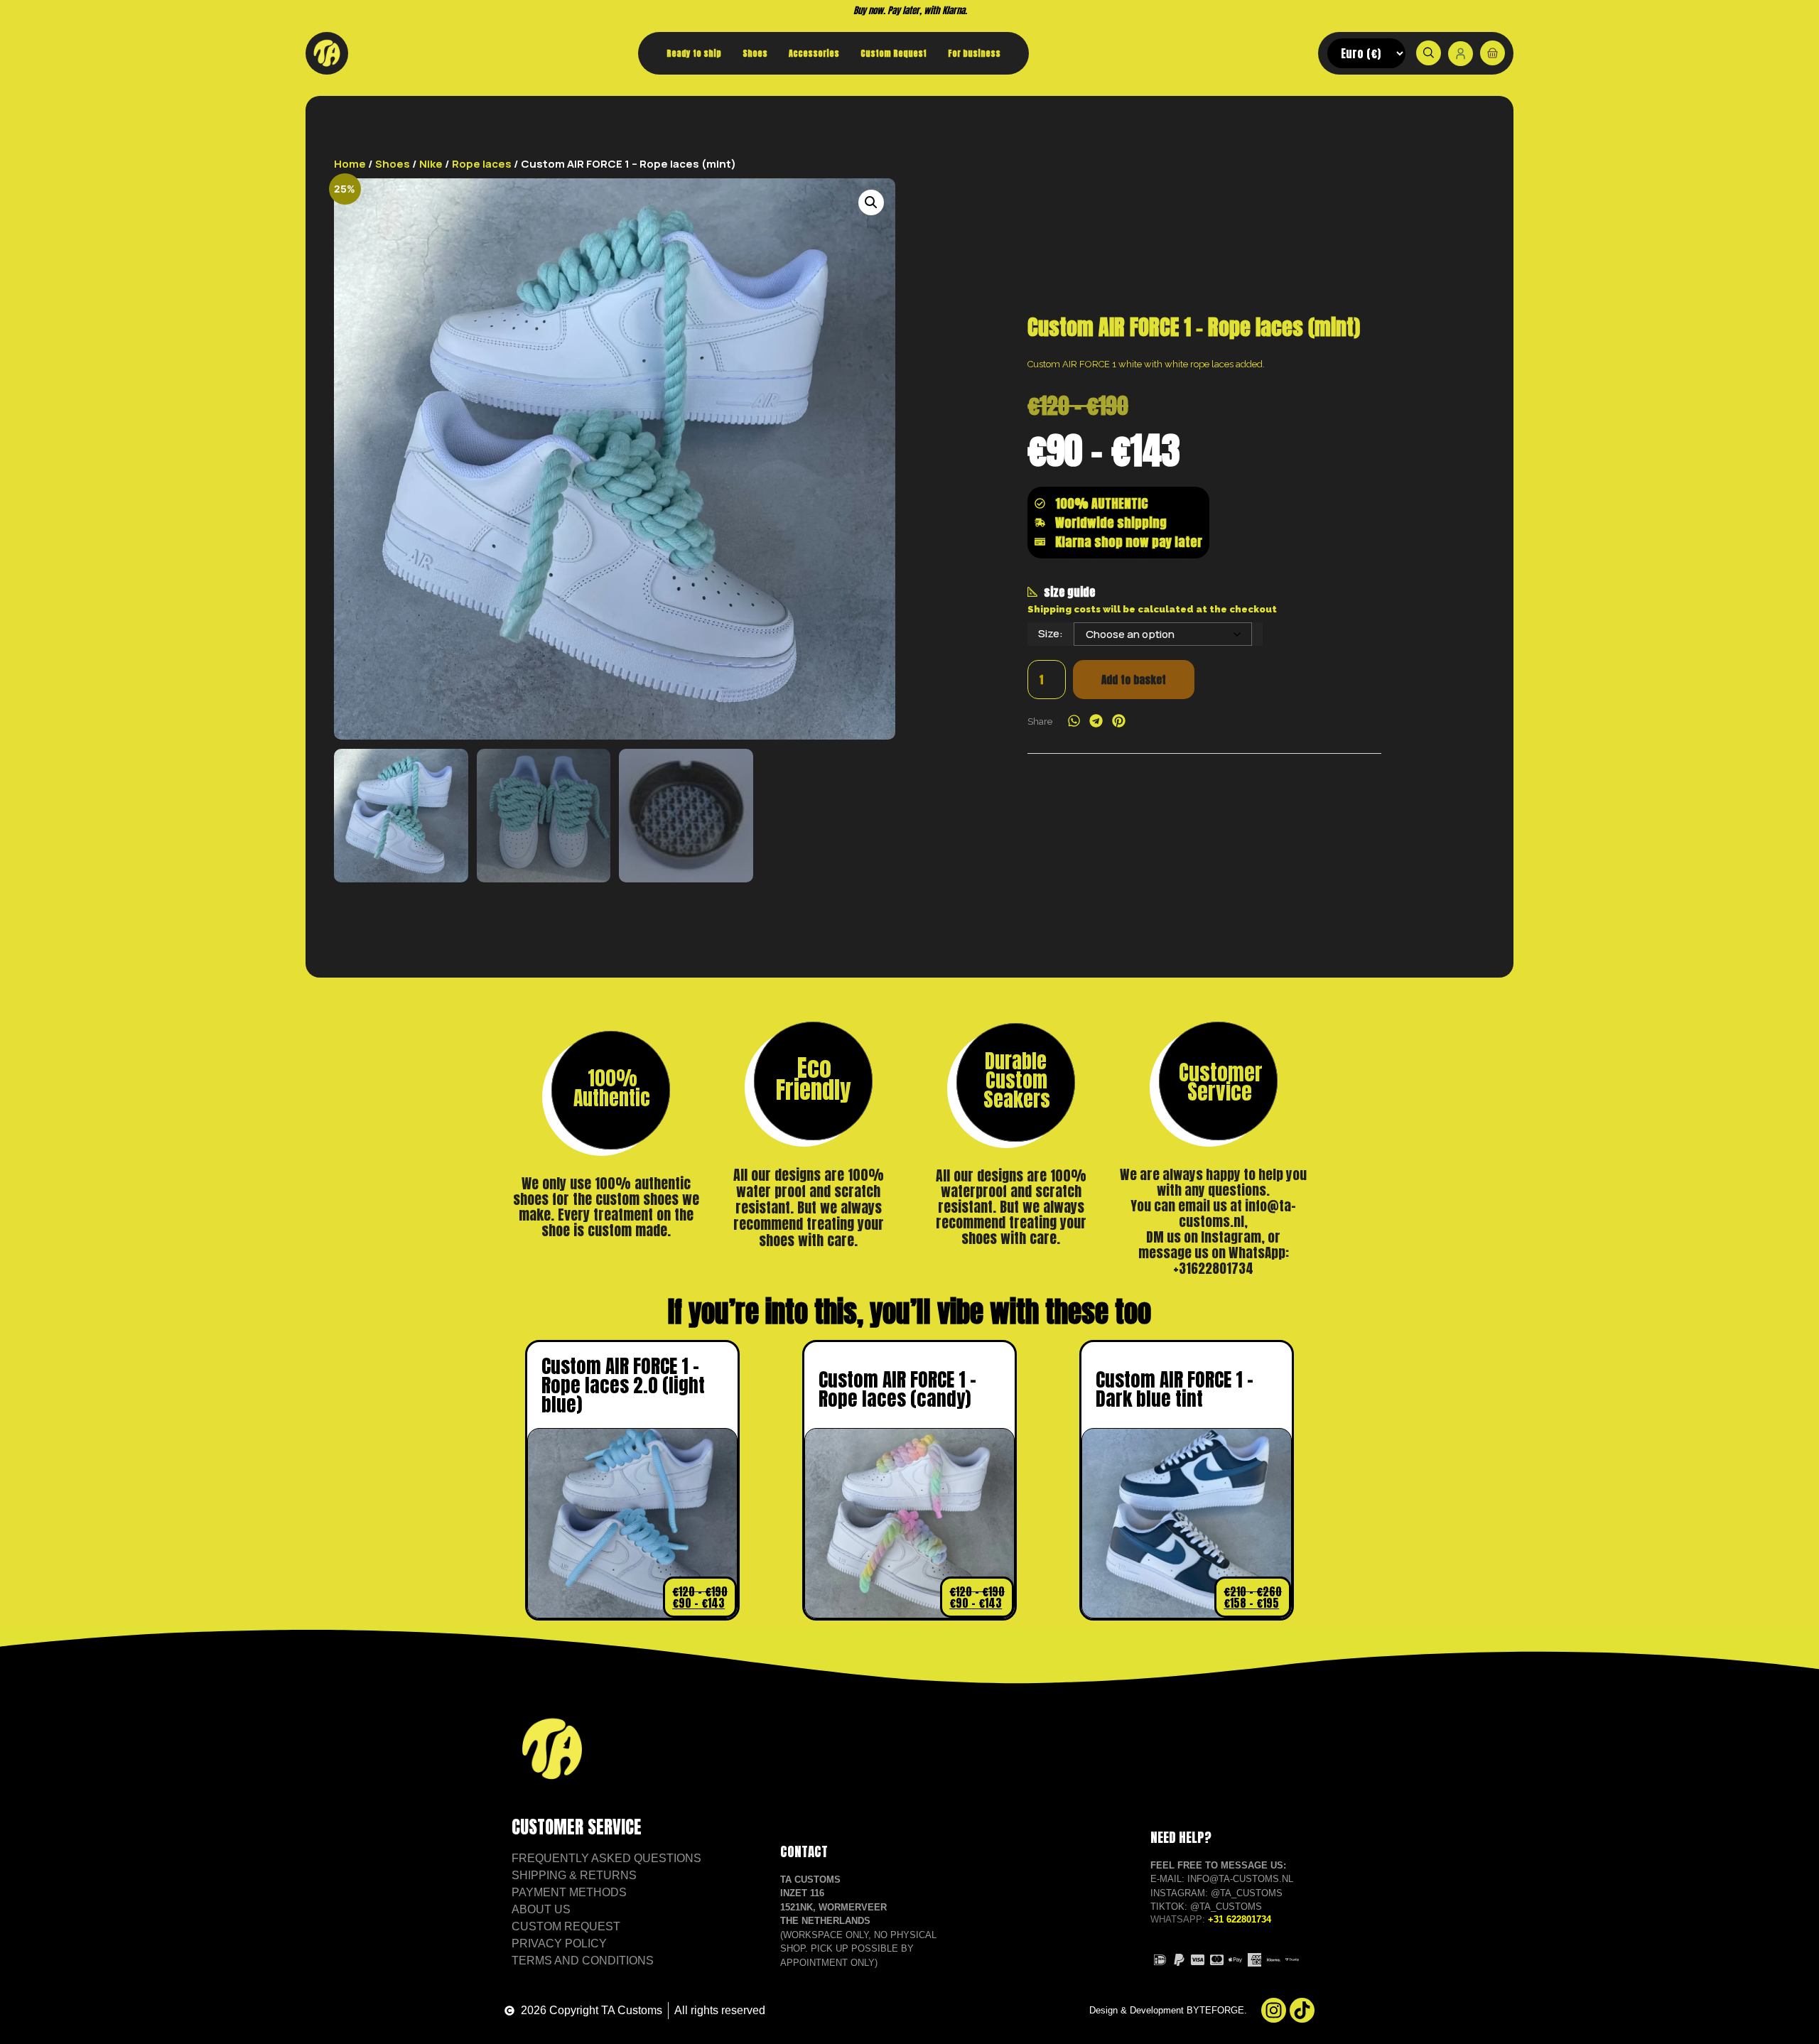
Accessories (814, 53)
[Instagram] (1274, 2010)
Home (350, 164)
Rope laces (482, 164)
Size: (1051, 633)
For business (974, 53)
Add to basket (1134, 680)
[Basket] (1493, 53)
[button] (871, 202)
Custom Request (894, 53)
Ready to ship (694, 53)
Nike (431, 164)
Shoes (755, 53)
